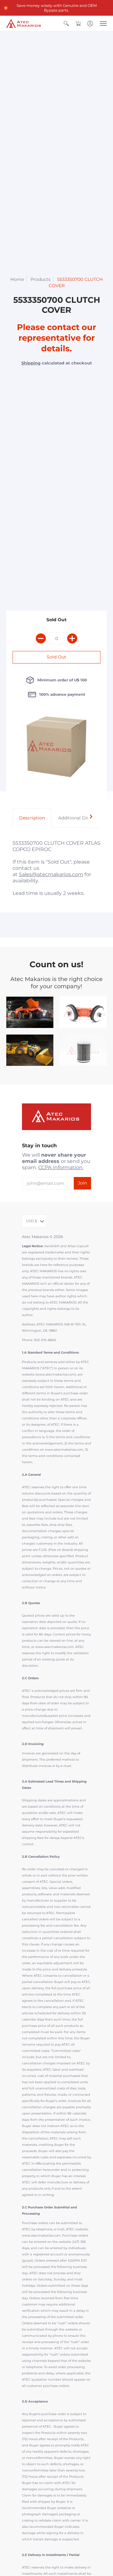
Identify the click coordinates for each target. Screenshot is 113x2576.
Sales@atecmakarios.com (51, 874)
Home (17, 279)
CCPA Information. (61, 1167)
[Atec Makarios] (24, 23)
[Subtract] (41, 638)
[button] (6, 8)
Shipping (31, 363)
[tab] (32, 818)
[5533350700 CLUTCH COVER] (56, 749)
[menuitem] (66, 23)
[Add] (72, 638)
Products (40, 279)
